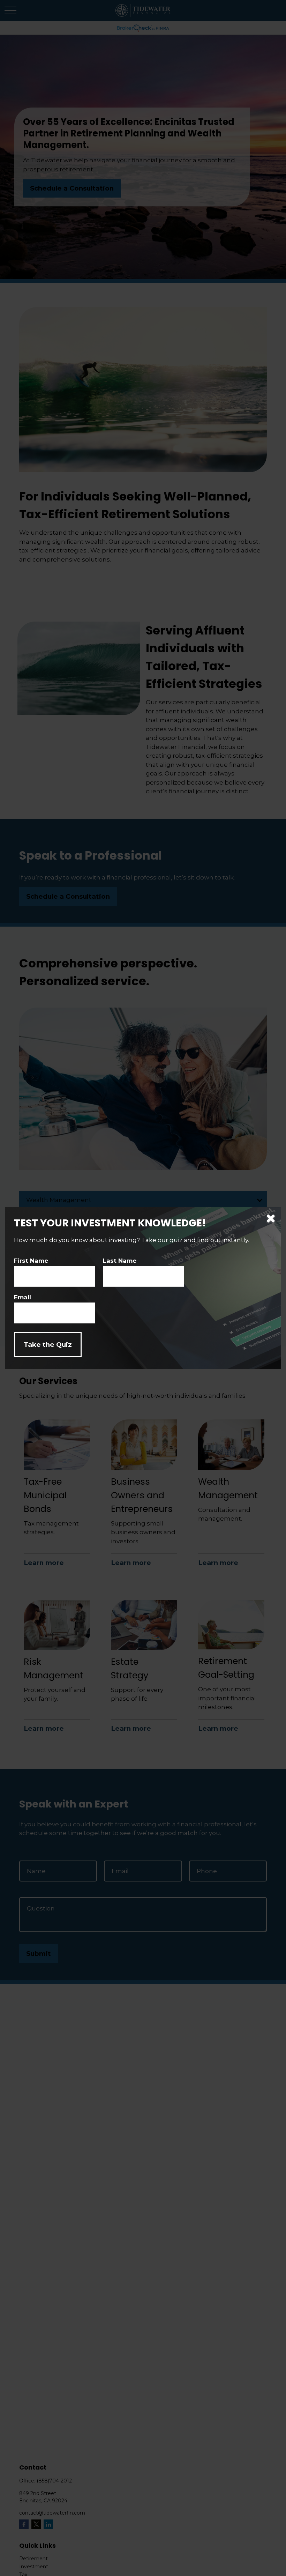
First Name (31, 1261)
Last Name (120, 1261)
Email (22, 1297)
